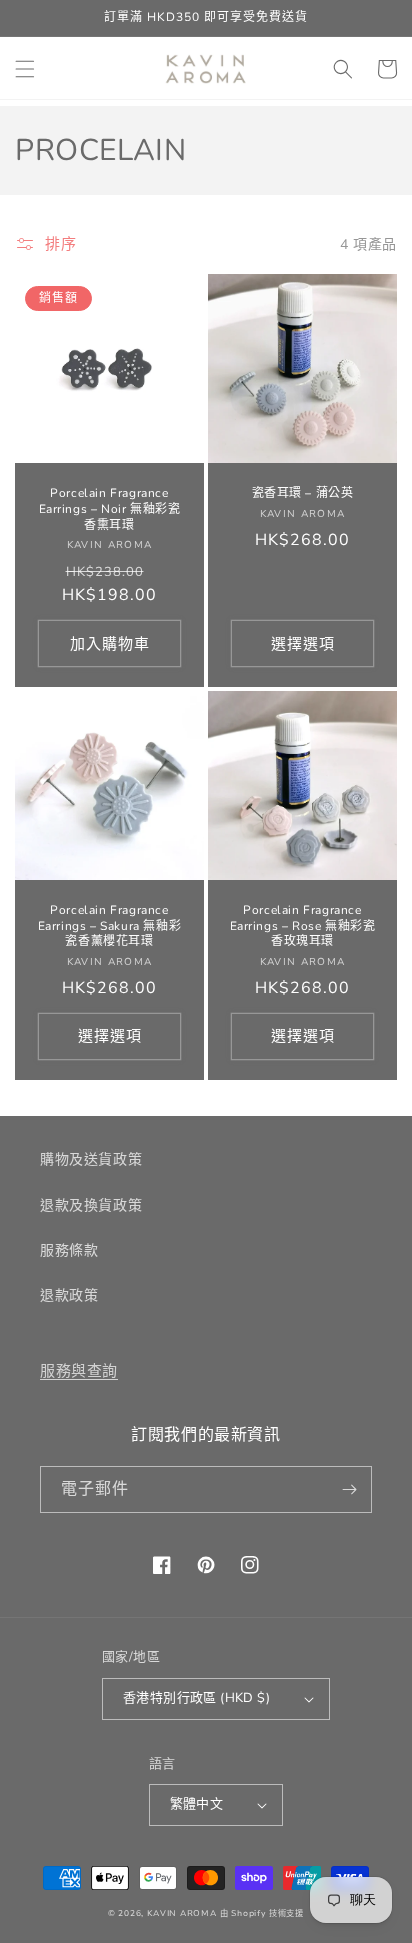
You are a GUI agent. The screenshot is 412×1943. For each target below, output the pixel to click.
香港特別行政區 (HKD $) (196, 1698)
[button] (25, 69)
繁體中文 (197, 1804)
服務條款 (69, 1250)
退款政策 (69, 1295)
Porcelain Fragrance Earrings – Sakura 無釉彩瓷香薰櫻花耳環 (110, 926)
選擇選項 (303, 644)
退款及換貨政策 (91, 1205)
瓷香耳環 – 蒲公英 (303, 493)
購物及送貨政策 (91, 1159)
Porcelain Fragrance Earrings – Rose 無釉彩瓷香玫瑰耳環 (303, 926)
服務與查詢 (79, 1371)
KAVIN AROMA (182, 1913)
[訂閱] (349, 1489)
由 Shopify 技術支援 (262, 1913)
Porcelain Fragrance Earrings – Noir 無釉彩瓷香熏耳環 (110, 509)
